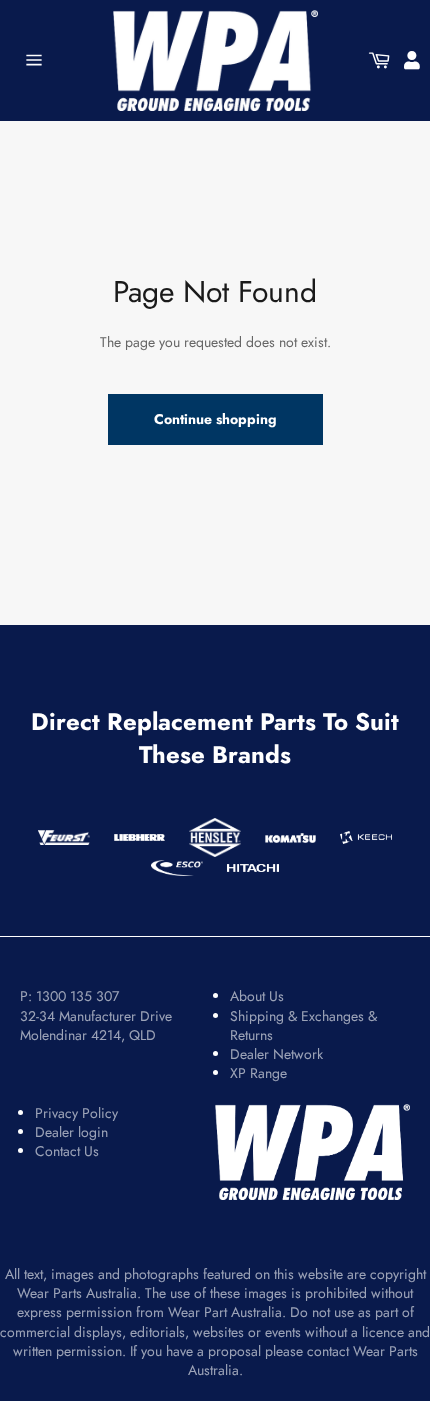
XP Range (258, 1073)
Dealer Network (276, 1054)
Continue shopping (215, 419)
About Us (257, 996)
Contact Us (67, 1151)
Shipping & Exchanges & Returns (303, 1025)
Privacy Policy (76, 1113)
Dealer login (71, 1132)
